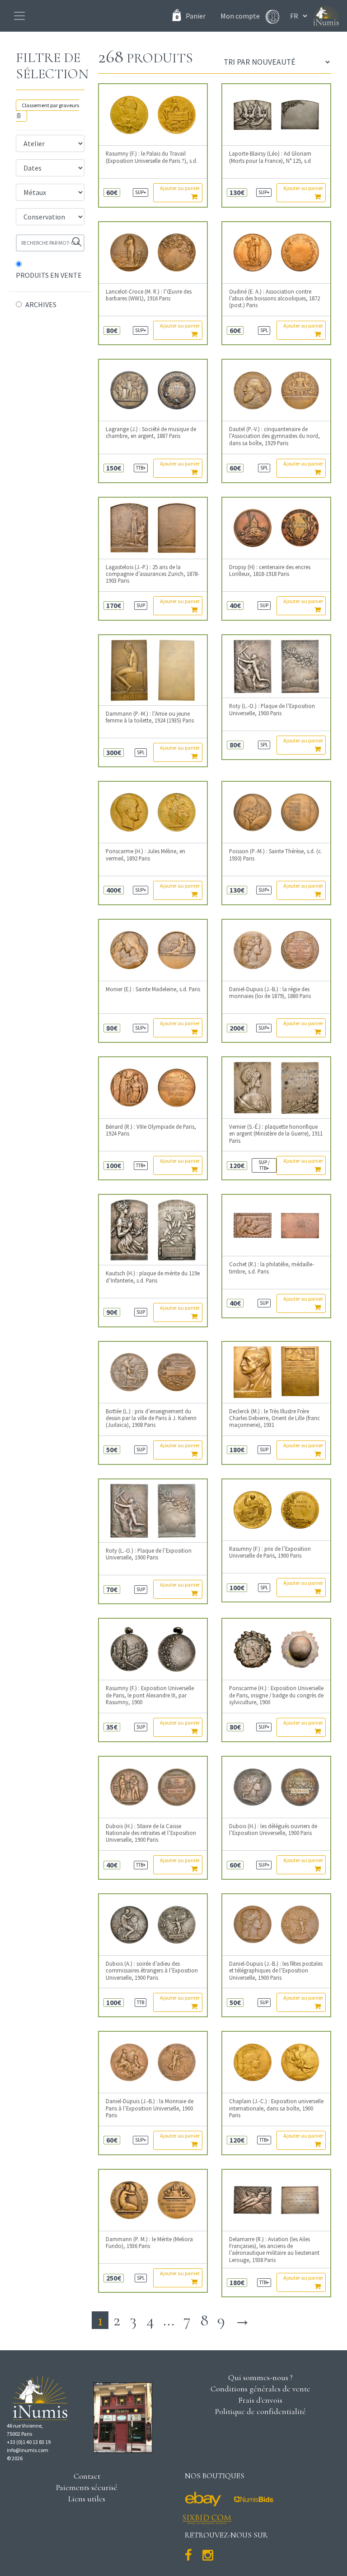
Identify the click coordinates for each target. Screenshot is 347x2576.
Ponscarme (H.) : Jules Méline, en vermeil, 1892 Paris (145, 855)
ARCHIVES (41, 304)
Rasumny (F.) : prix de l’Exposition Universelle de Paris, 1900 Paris (270, 1552)
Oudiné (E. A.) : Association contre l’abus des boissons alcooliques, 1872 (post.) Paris (274, 299)
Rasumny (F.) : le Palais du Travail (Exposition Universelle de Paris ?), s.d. (152, 157)
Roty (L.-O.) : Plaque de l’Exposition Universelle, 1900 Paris (272, 709)
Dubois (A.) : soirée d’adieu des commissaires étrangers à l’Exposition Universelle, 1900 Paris (152, 1971)
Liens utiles (87, 2499)
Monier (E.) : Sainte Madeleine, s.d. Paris (153, 989)
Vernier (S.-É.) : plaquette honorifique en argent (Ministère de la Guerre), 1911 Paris (276, 1134)
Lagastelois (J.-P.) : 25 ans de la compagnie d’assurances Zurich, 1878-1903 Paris (152, 574)
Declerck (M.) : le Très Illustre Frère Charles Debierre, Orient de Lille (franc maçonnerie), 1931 (274, 1418)
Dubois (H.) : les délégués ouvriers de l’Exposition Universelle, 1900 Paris (273, 1830)
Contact (87, 2476)
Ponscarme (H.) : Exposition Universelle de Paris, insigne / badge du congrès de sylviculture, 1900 (276, 1695)
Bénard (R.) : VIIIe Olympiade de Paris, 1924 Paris (151, 1130)
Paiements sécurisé (87, 2487)
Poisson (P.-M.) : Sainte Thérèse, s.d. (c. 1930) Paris (276, 855)
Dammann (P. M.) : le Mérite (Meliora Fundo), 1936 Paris (149, 2243)
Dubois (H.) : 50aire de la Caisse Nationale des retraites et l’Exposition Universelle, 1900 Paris (151, 1833)
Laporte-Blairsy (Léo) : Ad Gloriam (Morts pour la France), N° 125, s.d (270, 157)
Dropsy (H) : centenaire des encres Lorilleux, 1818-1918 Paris (270, 570)
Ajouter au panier (180, 188)
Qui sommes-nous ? (260, 2377)
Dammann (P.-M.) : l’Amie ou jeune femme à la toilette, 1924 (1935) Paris (150, 717)
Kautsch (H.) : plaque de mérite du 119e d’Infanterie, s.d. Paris (153, 1277)
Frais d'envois (260, 2400)
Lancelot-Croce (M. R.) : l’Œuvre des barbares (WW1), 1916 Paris (149, 295)
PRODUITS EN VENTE (49, 275)
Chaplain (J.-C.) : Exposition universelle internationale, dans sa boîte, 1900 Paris (276, 2108)
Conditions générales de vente (260, 2389)
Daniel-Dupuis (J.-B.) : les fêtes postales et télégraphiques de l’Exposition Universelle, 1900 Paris (276, 1971)
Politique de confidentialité (260, 2411)
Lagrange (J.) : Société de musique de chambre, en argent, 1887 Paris (151, 433)
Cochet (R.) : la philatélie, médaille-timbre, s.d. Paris (272, 1268)
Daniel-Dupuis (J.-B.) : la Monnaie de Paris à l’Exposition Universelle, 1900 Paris (150, 2108)
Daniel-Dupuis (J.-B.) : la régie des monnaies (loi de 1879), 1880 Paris (270, 993)
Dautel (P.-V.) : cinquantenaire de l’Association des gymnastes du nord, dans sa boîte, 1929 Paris (274, 436)
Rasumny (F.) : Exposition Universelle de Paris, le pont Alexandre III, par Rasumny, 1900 (150, 1695)
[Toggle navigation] (19, 16)
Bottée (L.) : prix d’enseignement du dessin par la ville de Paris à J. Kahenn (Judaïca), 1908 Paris (151, 1418)
